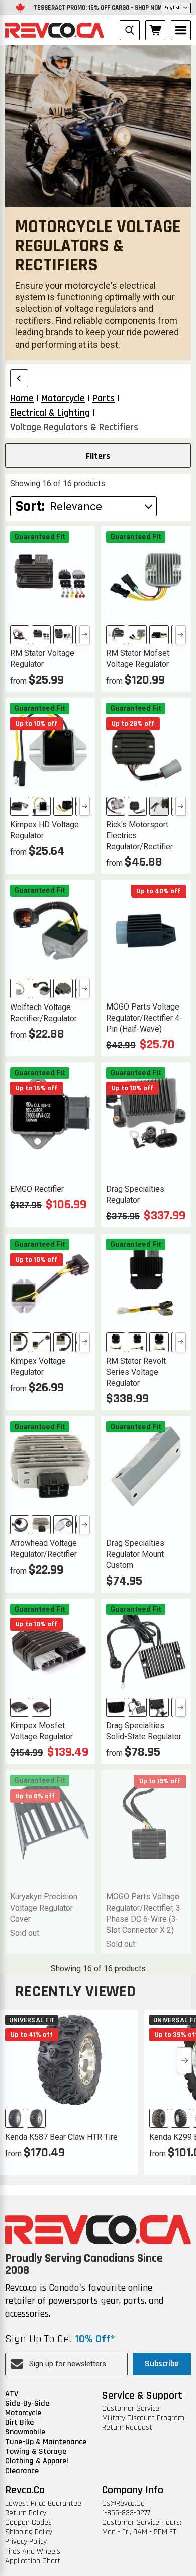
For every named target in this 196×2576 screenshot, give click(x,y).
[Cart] (155, 30)
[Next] (85, 635)
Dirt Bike (19, 2423)
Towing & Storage (36, 2452)
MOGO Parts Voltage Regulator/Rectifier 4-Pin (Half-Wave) (144, 1018)
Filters (98, 456)
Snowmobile (25, 2432)
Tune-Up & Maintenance (46, 2442)
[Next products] (184, 2060)
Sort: (30, 506)
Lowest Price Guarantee (43, 2503)
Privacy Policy (26, 2542)
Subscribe (162, 2363)
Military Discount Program (143, 2418)
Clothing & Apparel (37, 2461)
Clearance (22, 2471)
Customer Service (131, 2409)
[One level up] (19, 378)
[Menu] (181, 30)
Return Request (127, 2428)
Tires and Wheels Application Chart (33, 2556)
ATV (12, 2394)
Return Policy (26, 2513)
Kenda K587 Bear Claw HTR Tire (61, 2137)
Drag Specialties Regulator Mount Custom (135, 1554)
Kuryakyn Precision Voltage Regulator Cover (44, 1908)
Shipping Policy (29, 2532)
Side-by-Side (27, 2403)
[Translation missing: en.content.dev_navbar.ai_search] (130, 30)
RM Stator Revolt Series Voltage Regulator (136, 1372)
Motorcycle (23, 2413)
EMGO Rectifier (37, 1189)
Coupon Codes (28, 2523)
